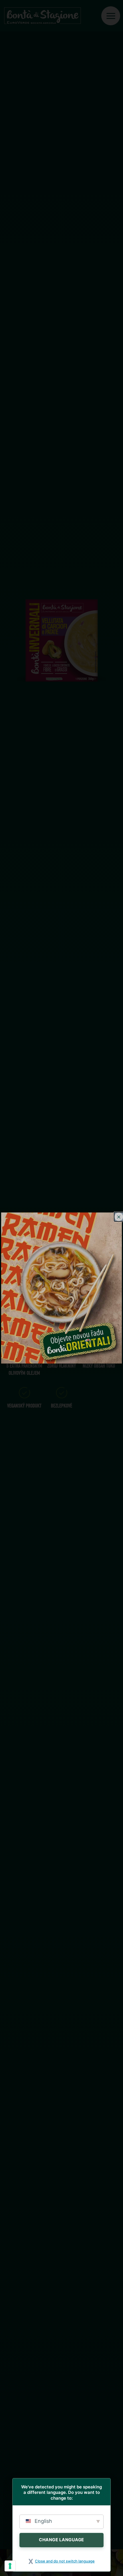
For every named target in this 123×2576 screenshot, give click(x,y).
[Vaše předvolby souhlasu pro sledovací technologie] (10, 2566)
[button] (119, 1217)
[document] (61, 1288)
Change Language (61, 2540)
